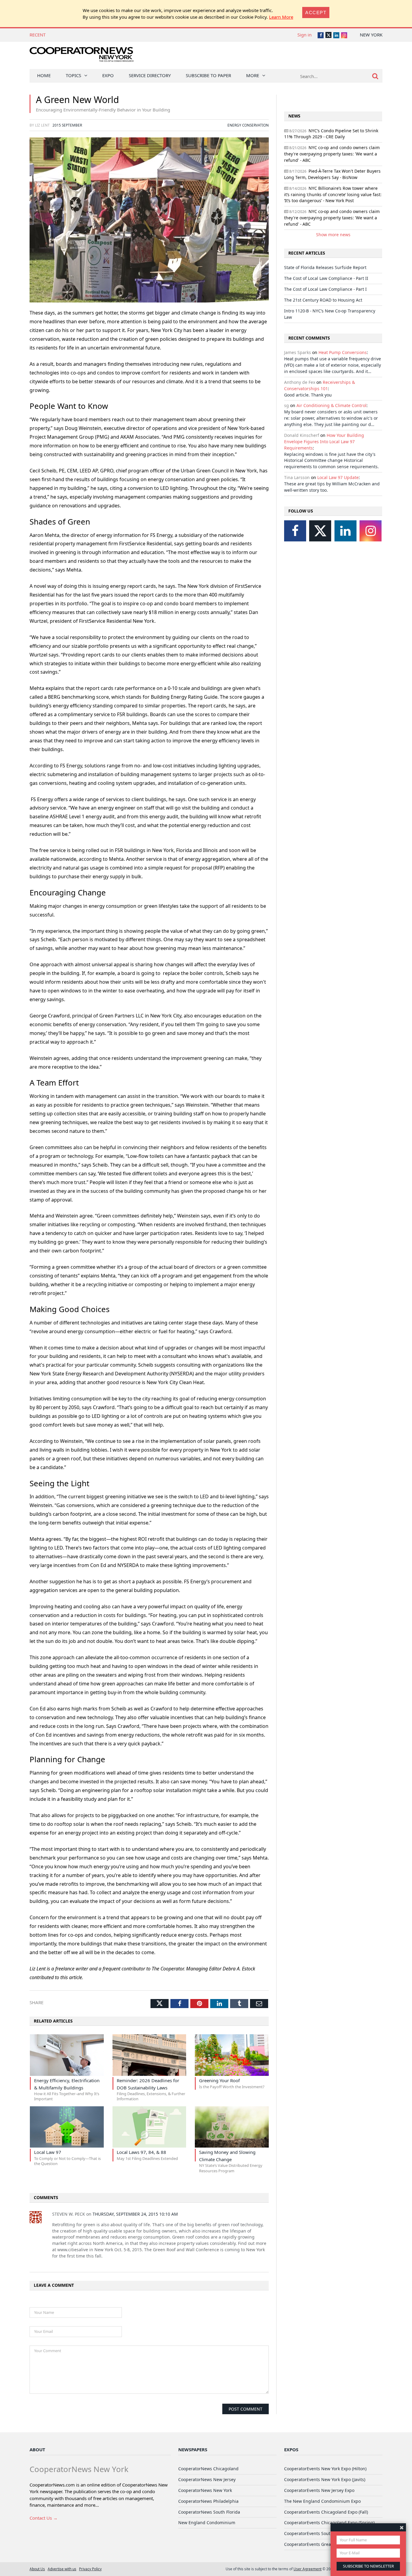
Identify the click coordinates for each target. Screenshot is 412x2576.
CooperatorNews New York (205, 2490)
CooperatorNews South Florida (209, 2512)
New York (371, 35)
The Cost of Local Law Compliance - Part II (326, 278)
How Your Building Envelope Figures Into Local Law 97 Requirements (324, 442)
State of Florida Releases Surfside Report (93, 35)
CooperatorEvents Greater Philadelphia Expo (329, 2544)
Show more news (333, 235)
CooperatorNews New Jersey (207, 2479)
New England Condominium (207, 2523)
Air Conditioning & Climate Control (331, 405)
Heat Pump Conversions (343, 352)
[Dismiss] (402, 2527)
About (37, 2449)
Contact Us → (44, 2518)
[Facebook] (295, 531)
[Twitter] (320, 531)
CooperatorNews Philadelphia (208, 2501)
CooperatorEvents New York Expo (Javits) (325, 2479)
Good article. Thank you (308, 395)
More (253, 75)
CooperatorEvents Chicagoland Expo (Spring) (329, 2523)
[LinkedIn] (345, 531)
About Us (37, 2569)
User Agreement (307, 2569)
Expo (108, 75)
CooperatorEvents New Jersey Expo (319, 2490)
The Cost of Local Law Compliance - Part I (325, 289)
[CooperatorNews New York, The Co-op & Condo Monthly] (82, 56)
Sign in (304, 35)
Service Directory (150, 75)
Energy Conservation (248, 125)
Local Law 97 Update (338, 477)
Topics (73, 75)
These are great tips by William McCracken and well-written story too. (332, 487)
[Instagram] (371, 531)
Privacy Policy (90, 2569)
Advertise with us (62, 2569)
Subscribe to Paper (208, 75)
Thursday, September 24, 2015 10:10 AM (135, 2214)
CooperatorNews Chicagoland (208, 2469)
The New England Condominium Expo (322, 2501)
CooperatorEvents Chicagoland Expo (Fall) (326, 2512)
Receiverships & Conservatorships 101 (320, 385)
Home (44, 75)
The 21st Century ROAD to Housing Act (323, 300)
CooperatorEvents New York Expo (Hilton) (325, 2469)
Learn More (281, 17)
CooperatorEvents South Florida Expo (322, 2533)
